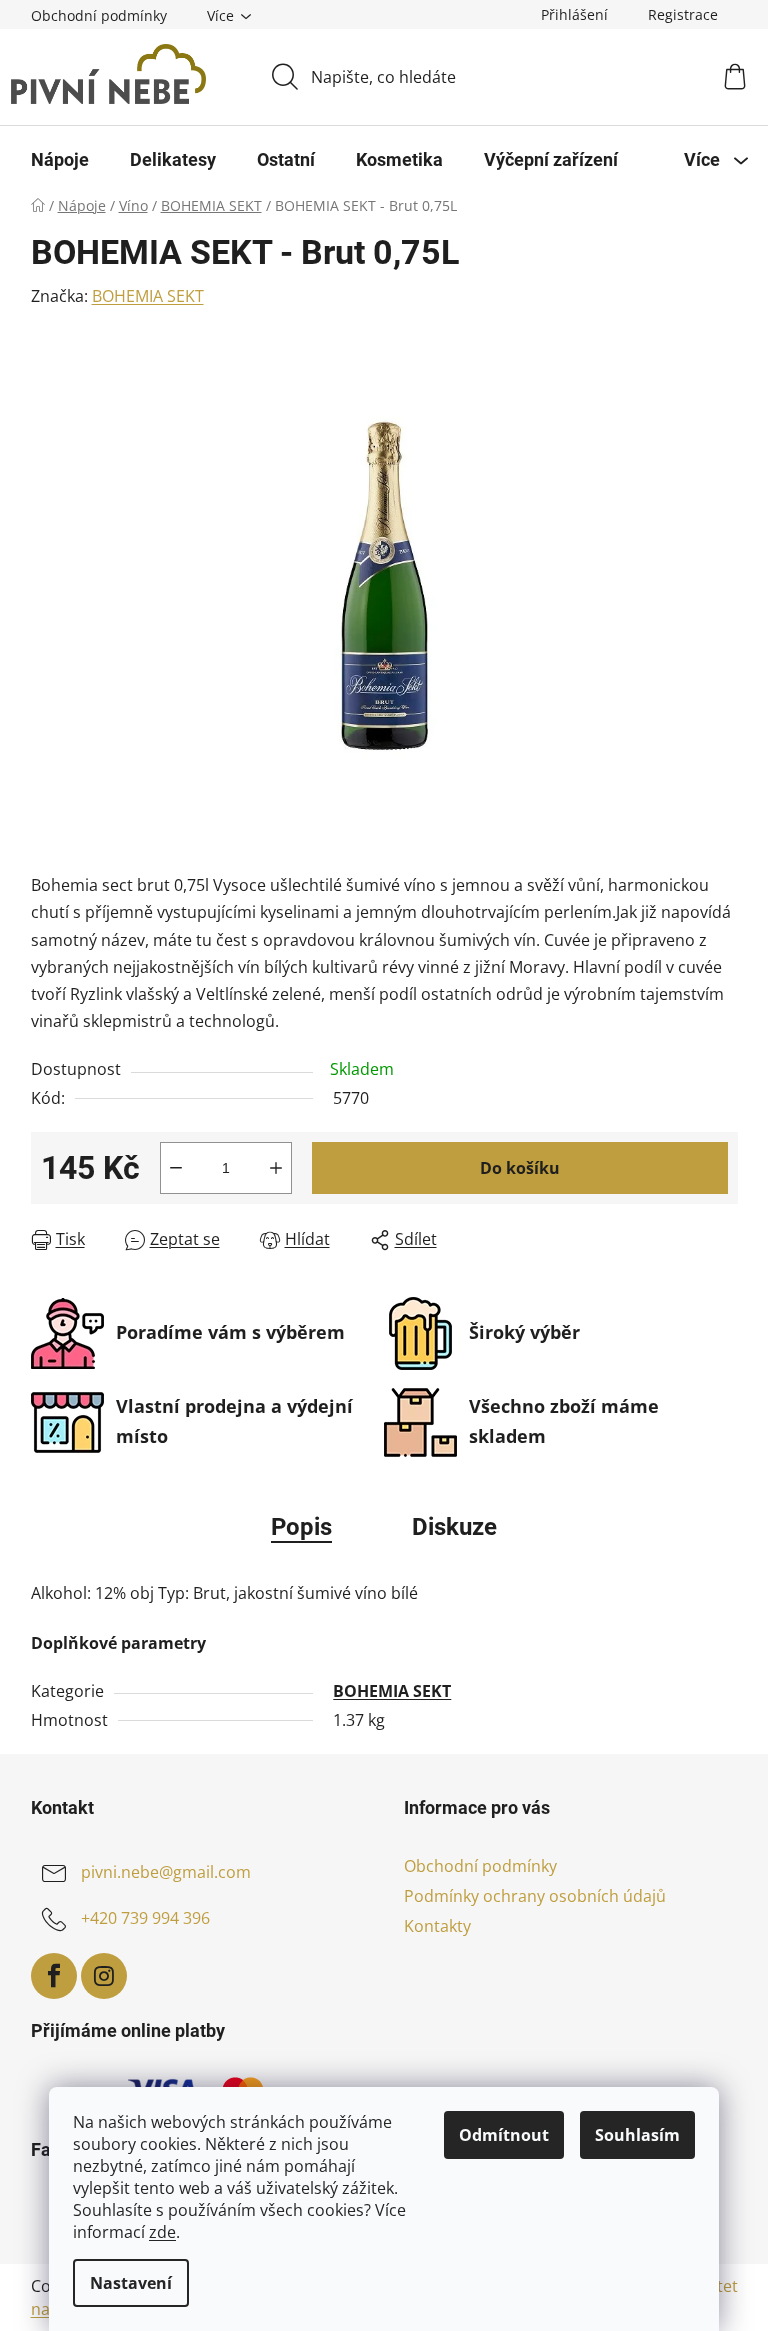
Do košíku (520, 1168)
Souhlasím (637, 2135)
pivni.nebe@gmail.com (166, 1872)
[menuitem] (60, 160)
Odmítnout (504, 2135)
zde (162, 2232)
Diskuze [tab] (454, 1527)
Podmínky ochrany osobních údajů (535, 1896)
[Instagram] (104, 1976)
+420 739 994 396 (145, 1918)
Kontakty (437, 1926)
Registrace (683, 14)
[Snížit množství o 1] (176, 1168)
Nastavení (131, 2283)
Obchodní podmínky (99, 15)
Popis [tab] (301, 1527)
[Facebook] (54, 1976)
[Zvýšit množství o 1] (276, 1168)
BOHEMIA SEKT (148, 296)
